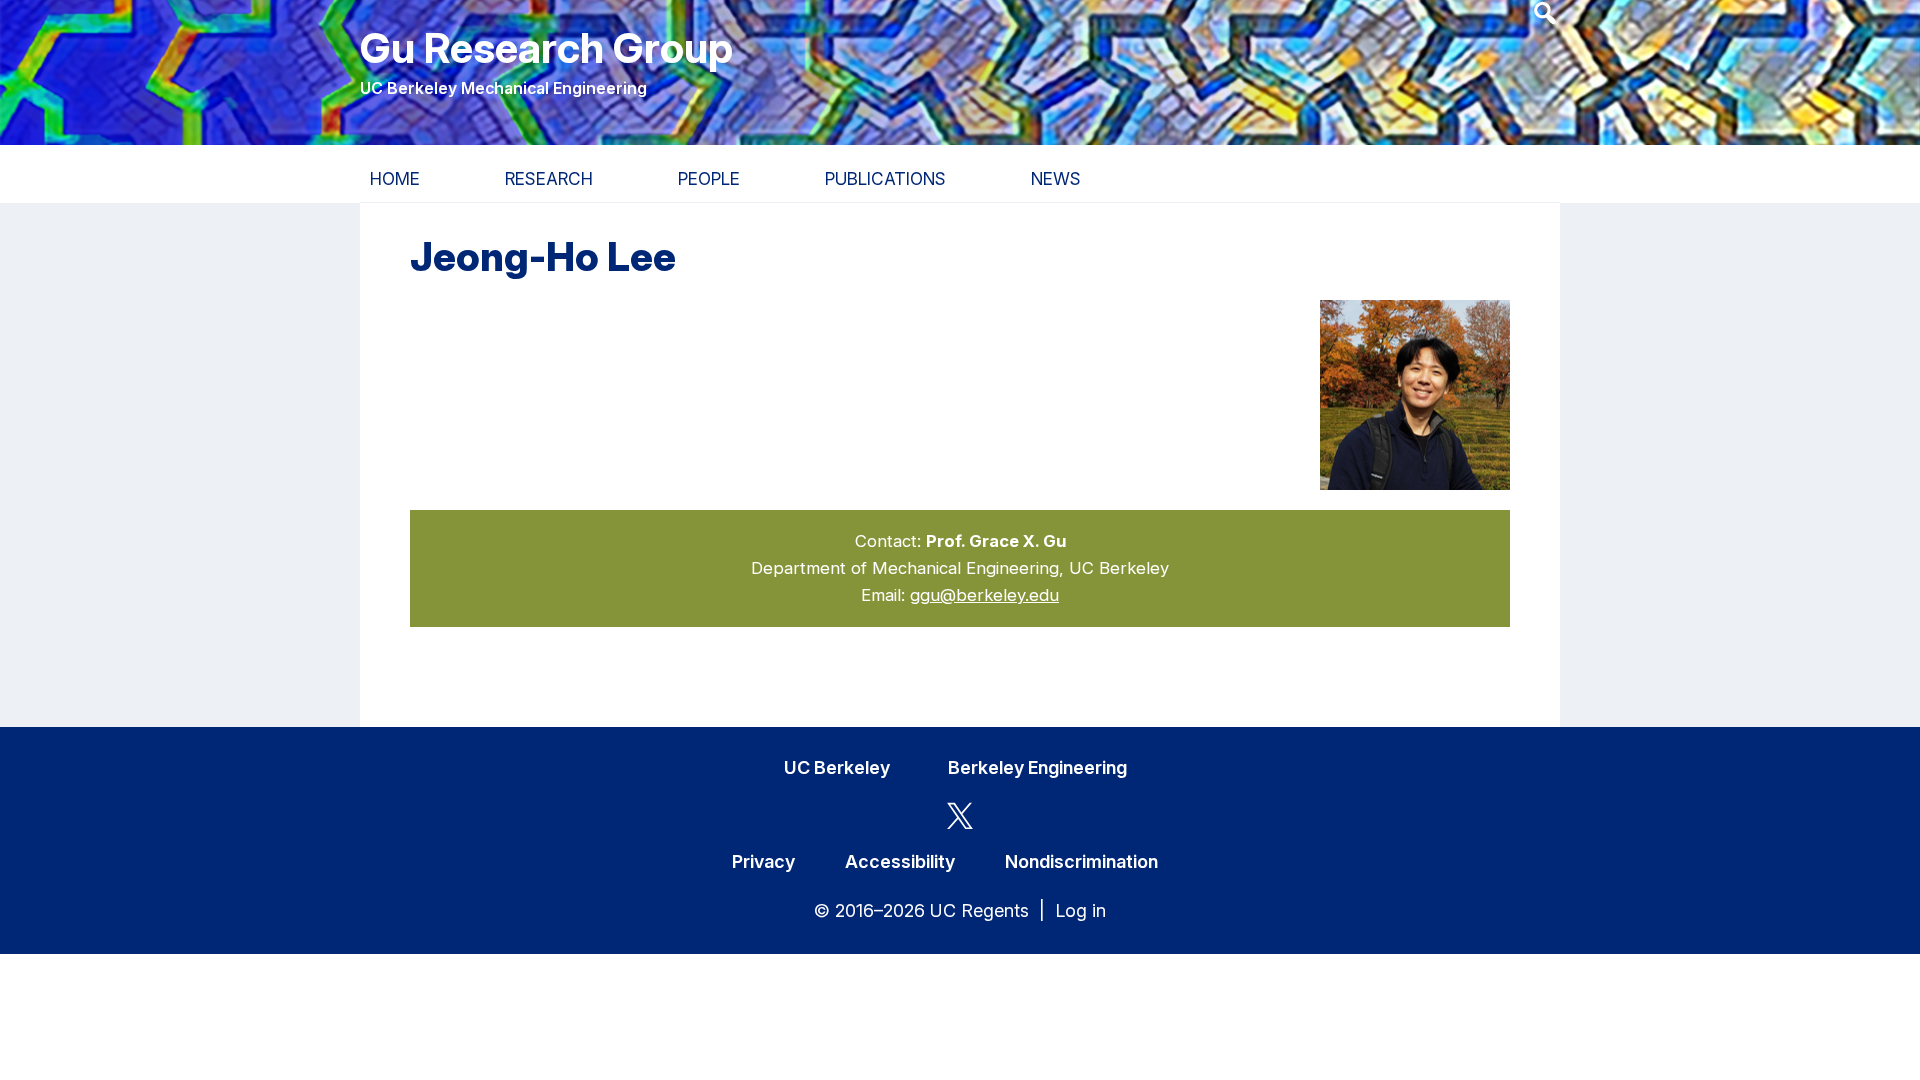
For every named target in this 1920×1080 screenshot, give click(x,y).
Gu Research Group (546, 47)
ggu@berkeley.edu (984, 595)
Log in (1080, 910)
